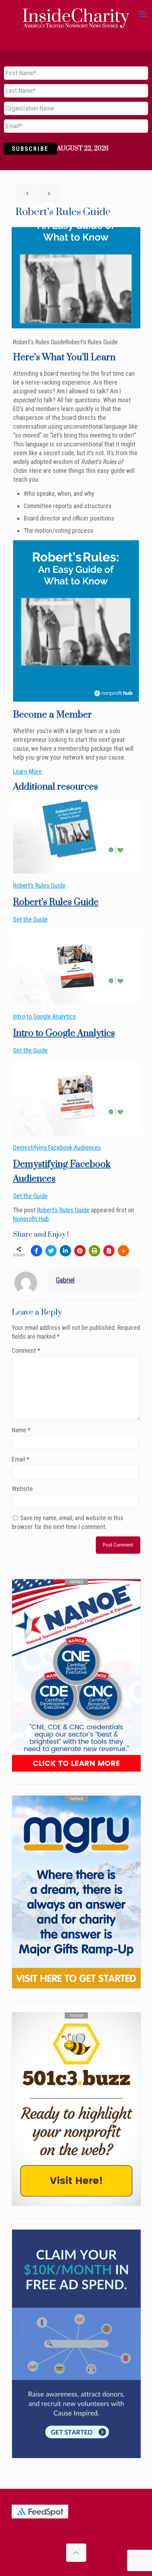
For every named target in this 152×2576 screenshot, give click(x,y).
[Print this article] (94, 1251)
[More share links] (123, 1251)
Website (22, 1489)
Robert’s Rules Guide (39, 885)
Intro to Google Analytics (45, 1016)
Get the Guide (30, 919)
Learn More (27, 771)
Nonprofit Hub (31, 1219)
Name (21, 1430)
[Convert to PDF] (109, 1251)
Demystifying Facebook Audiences (57, 1147)
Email (21, 1459)
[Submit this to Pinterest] (80, 1251)
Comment (26, 1351)
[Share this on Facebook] (36, 1251)
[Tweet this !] (51, 1251)
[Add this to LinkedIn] (65, 1251)
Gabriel (65, 1280)
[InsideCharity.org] (76, 14)
